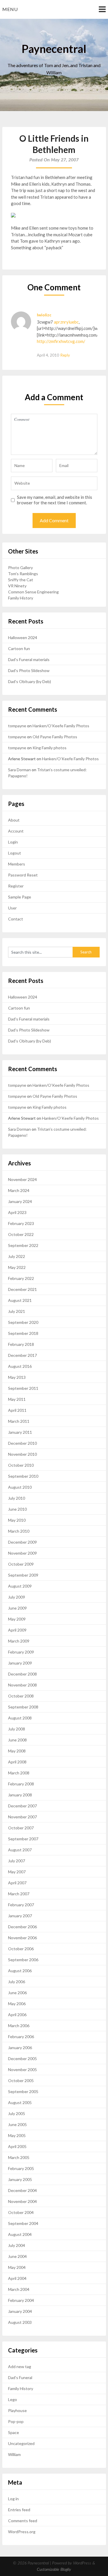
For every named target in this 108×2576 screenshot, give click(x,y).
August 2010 (20, 1487)
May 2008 (17, 1751)
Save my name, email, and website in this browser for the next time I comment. (55, 500)
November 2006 (22, 1938)
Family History (21, 598)
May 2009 (17, 1619)
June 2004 (17, 2256)
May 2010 (17, 1520)
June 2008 (17, 1740)
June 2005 (17, 2124)
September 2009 (23, 1575)
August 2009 (20, 1586)
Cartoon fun (19, 648)
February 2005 (21, 2168)
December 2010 (22, 1443)
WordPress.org (22, 2532)
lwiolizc (44, 315)
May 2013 (17, 1377)
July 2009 (17, 1597)
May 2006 (17, 2004)
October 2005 (21, 2080)
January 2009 (20, 1663)
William (14, 2454)
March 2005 (19, 2157)
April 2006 (17, 2015)
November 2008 (22, 1685)
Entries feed (19, 2510)
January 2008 (20, 1795)
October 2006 (21, 1949)
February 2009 (21, 1652)
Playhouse (17, 2410)
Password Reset (23, 875)
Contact (16, 919)
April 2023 (17, 1212)
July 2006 (17, 1982)
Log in (13, 2499)
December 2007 (22, 1806)
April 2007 (17, 1883)
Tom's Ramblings (23, 574)
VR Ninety (17, 586)
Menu (10, 9)
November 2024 (22, 1179)
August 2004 (20, 2234)
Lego (13, 2399)
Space (14, 2432)
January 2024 (20, 1201)
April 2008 (17, 1762)
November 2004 (22, 2201)
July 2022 (17, 1256)
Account (16, 831)
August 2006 (20, 1971)
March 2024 (19, 1190)
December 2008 (22, 1674)
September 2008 (23, 1707)
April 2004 (17, 2278)
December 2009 (22, 1542)
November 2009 (22, 1553)
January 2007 (20, 1916)
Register (16, 886)
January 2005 (20, 2179)
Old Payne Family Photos (55, 737)
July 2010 (17, 1498)
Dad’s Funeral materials (29, 659)
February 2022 (21, 1278)
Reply (65, 355)
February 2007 (21, 1905)
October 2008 (21, 1696)
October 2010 (21, 1465)
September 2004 (23, 2223)
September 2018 (23, 1333)
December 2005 (22, 2059)
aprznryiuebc (66, 322)
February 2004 (21, 2300)
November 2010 (22, 1454)
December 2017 (22, 1355)
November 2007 (22, 1817)
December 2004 (22, 2190)
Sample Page (20, 897)
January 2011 (20, 1432)
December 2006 (22, 1927)
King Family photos (50, 748)
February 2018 (21, 1344)
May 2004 (17, 2267)
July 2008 (17, 1729)
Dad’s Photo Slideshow (29, 670)
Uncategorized (21, 2443)
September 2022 (23, 1245)
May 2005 (17, 2135)
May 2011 (17, 1399)
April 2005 (17, 2146)
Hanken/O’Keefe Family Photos (61, 726)
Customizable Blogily (54, 2570)
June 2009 (17, 1608)
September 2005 (23, 2091)
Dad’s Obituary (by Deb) (30, 681)
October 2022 (21, 1234)
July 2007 (17, 1861)
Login (13, 842)
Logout (15, 853)
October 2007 (21, 1828)
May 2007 (17, 1872)
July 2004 (17, 2245)
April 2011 (17, 1410)
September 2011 (23, 1388)
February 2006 (21, 2037)
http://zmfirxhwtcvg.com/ (61, 341)
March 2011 (19, 1421)
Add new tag (20, 2366)
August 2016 (20, 1366)
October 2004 (21, 2212)
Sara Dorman (19, 770)
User (12, 908)
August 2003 (20, 2322)
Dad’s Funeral (20, 2377)
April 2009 (17, 1630)
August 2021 (20, 1300)
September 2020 (23, 1322)
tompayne (17, 726)
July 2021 (17, 1311)
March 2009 (19, 1641)
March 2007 (19, 1894)
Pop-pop (16, 2421)
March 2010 (19, 1531)
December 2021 (22, 1289)
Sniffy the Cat (21, 580)
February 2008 (21, 1784)
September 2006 (23, 1960)
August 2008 (20, 1718)
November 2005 (22, 2070)
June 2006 (17, 1993)
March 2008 (19, 1773)
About (14, 820)
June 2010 (17, 1509)
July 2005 (17, 2113)
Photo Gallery (20, 568)
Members (17, 864)
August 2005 (20, 2102)
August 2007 (20, 1850)
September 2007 (23, 1839)
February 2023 (21, 1223)
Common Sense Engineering (33, 592)
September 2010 (23, 1476)
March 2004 (19, 2289)
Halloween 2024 (23, 637)
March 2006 (19, 2026)
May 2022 (17, 1267)
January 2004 (20, 2311)
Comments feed (23, 2521)
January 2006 (20, 2048)
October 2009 (21, 1564)
